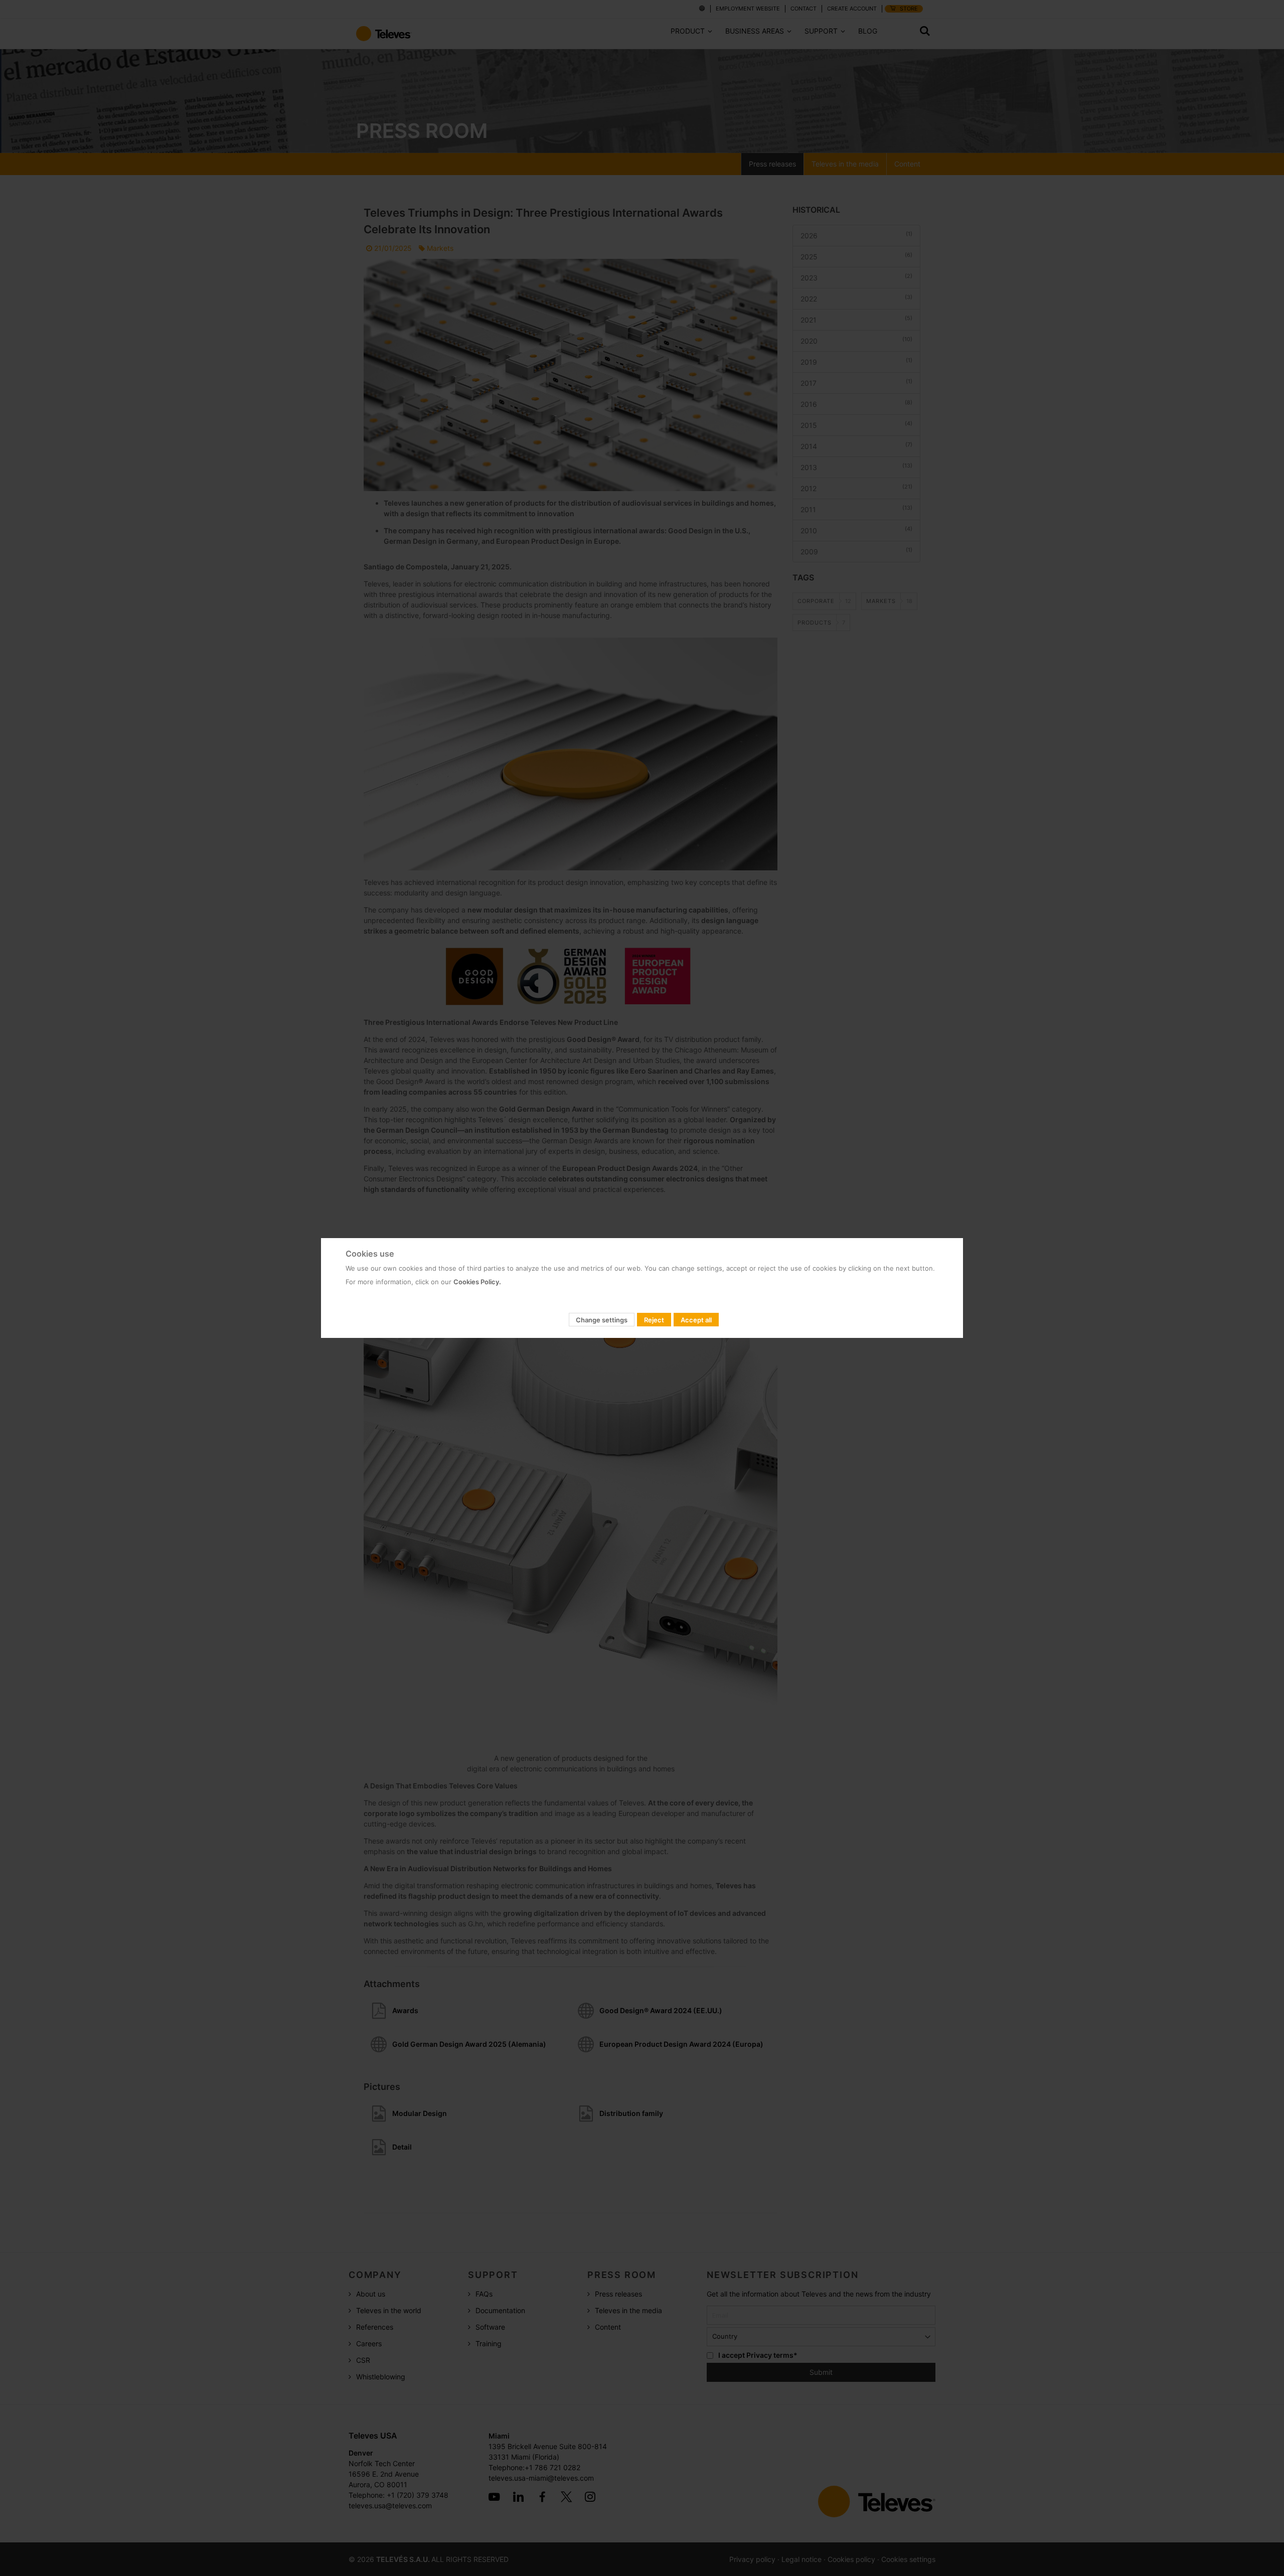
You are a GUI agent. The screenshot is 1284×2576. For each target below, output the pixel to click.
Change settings (602, 1320)
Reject (654, 1320)
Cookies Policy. (477, 1282)
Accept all (696, 1320)
